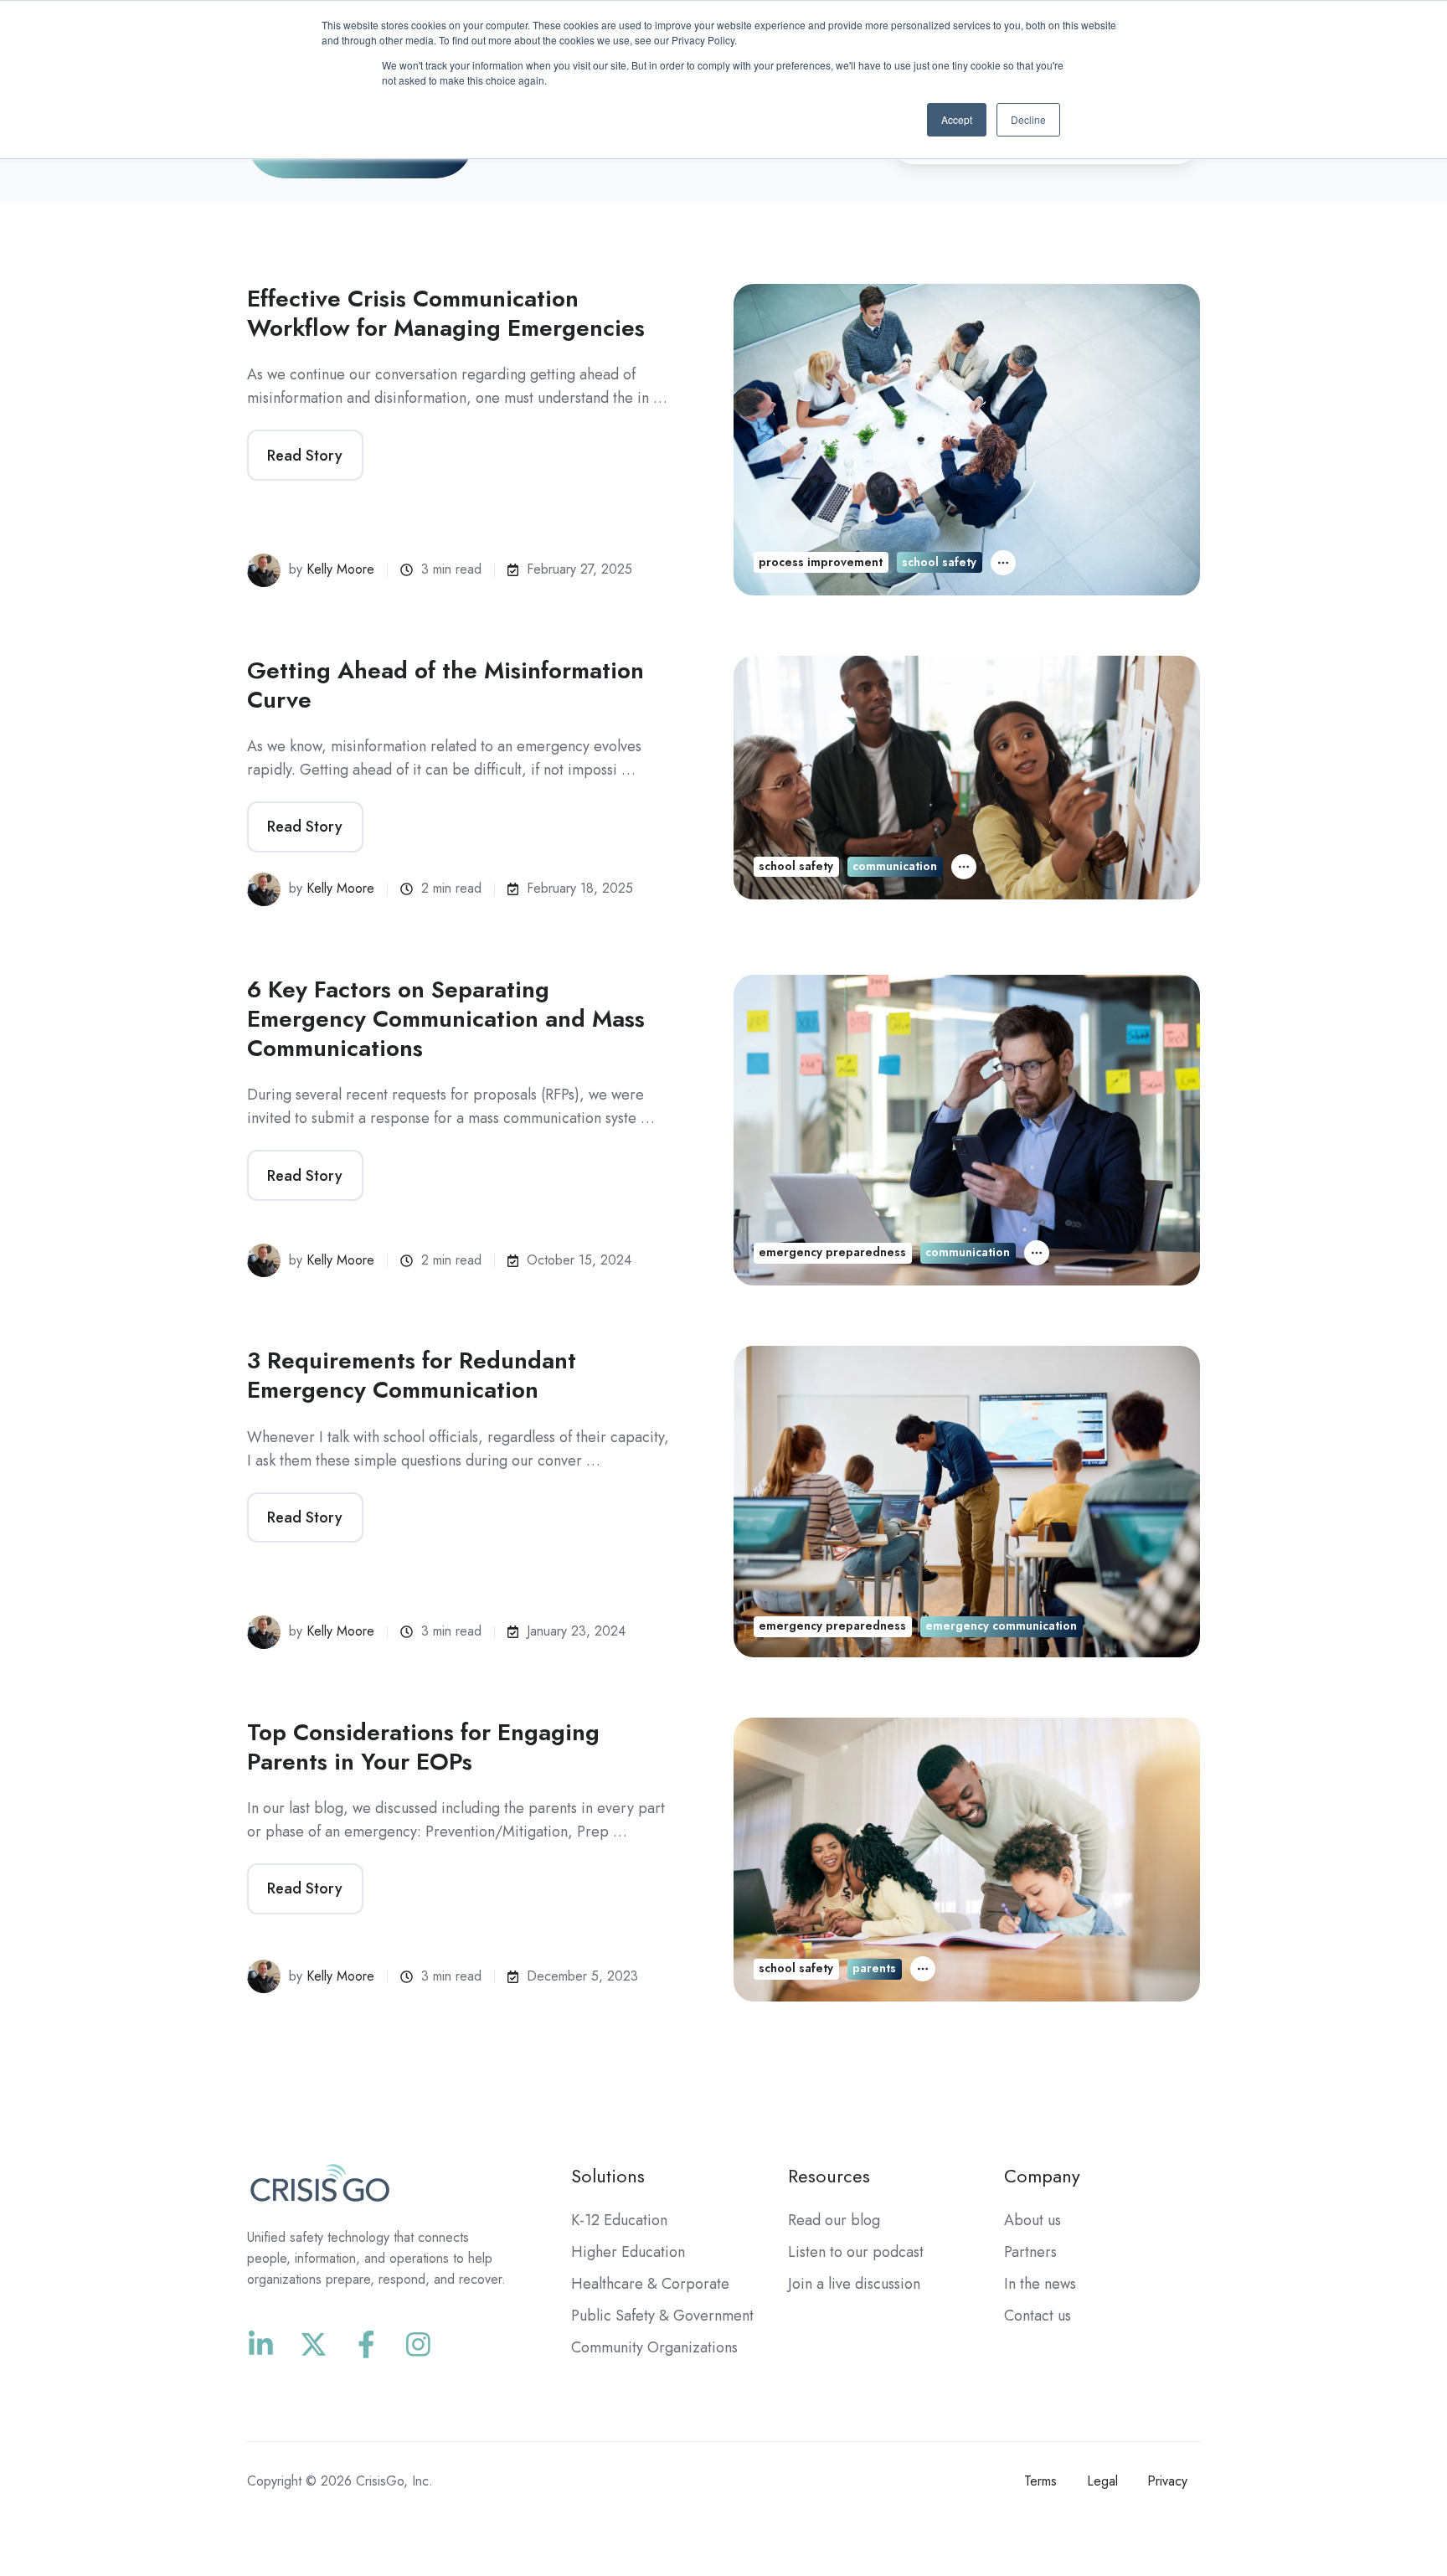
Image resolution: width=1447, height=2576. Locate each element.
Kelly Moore (340, 569)
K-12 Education (619, 2220)
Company (1042, 2176)
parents (874, 1968)
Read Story (305, 456)
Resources (829, 2176)
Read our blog (834, 2220)
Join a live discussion (854, 2284)
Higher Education (628, 2252)
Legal (1102, 2481)
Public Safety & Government (662, 2316)
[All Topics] (1003, 563)
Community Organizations (654, 2347)
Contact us (1038, 2316)
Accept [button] (957, 119)
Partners (1030, 2252)
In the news (1040, 2284)
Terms (1040, 2481)
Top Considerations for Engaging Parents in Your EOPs (423, 1747)
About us (1032, 2220)
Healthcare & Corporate (650, 2284)
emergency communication (1001, 1625)
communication (895, 866)
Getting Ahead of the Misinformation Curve (445, 685)
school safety (939, 562)
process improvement (821, 562)
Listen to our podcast (856, 2252)
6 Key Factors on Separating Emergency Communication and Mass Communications (446, 1019)
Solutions (608, 2176)
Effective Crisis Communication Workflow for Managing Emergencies (446, 313)
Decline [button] (1028, 119)
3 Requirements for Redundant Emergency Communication (412, 1375)
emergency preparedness (832, 1252)
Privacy (1167, 2481)
